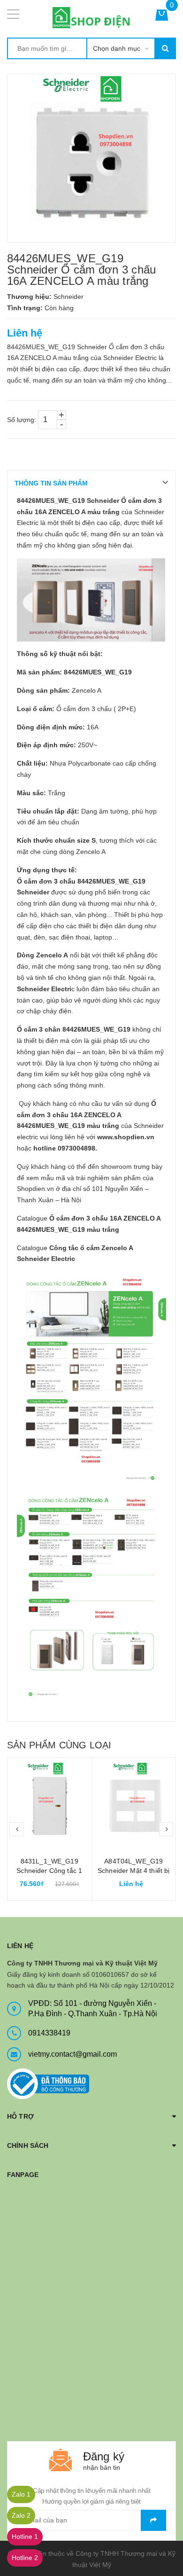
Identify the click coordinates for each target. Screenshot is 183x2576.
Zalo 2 (21, 2515)
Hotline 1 (25, 2537)
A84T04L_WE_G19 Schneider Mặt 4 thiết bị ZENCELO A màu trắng (133, 1871)
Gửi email (153, 2520)
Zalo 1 (21, 2494)
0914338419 (49, 2033)
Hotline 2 (25, 2558)
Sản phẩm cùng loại (59, 1745)
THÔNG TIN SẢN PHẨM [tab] (51, 483)
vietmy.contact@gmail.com (72, 2054)
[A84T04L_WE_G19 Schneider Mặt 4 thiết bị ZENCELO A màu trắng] (134, 1800)
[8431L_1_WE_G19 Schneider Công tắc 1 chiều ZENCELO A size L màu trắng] (50, 1800)
